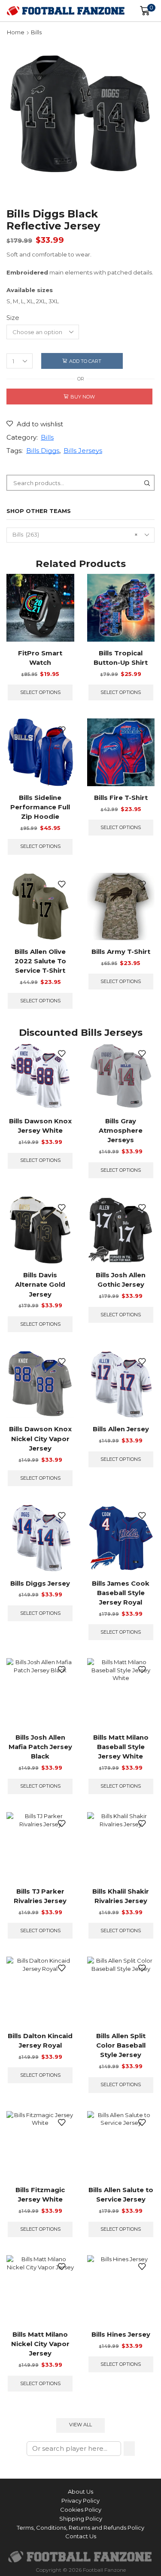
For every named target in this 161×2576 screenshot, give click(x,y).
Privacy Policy (80, 2501)
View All (80, 2425)
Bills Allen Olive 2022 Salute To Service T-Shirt (40, 961)
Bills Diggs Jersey (40, 1584)
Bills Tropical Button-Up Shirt (121, 658)
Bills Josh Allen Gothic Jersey (121, 1280)
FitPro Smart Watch (40, 658)
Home (16, 32)
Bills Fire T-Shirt (121, 798)
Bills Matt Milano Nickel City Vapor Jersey (40, 2344)
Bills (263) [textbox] (75, 534)
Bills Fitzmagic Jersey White (40, 2195)
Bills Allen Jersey (121, 1429)
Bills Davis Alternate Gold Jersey (40, 1285)
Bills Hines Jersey (121, 2335)
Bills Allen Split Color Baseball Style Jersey (121, 2045)
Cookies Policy (81, 2510)
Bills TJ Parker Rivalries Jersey (40, 1896)
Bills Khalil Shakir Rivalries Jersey (121, 1896)
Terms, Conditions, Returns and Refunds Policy (80, 2528)
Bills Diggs (43, 451)
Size (13, 318)
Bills (36, 32)
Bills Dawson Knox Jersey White (40, 1126)
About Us (80, 2492)
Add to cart (85, 361)
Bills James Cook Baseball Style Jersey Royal (121, 1593)
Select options (40, 692)
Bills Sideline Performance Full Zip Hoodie (40, 807)
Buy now (83, 397)
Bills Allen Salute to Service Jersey (121, 2195)
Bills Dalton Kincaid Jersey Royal (40, 2041)
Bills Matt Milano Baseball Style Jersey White (121, 1747)
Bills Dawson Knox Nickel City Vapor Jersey (40, 1439)
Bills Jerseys (83, 451)
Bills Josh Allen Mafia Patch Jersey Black (40, 1747)
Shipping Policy (81, 2519)
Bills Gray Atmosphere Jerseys (121, 1131)
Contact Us (81, 2536)
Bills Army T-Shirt (121, 952)
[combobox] (80, 535)
